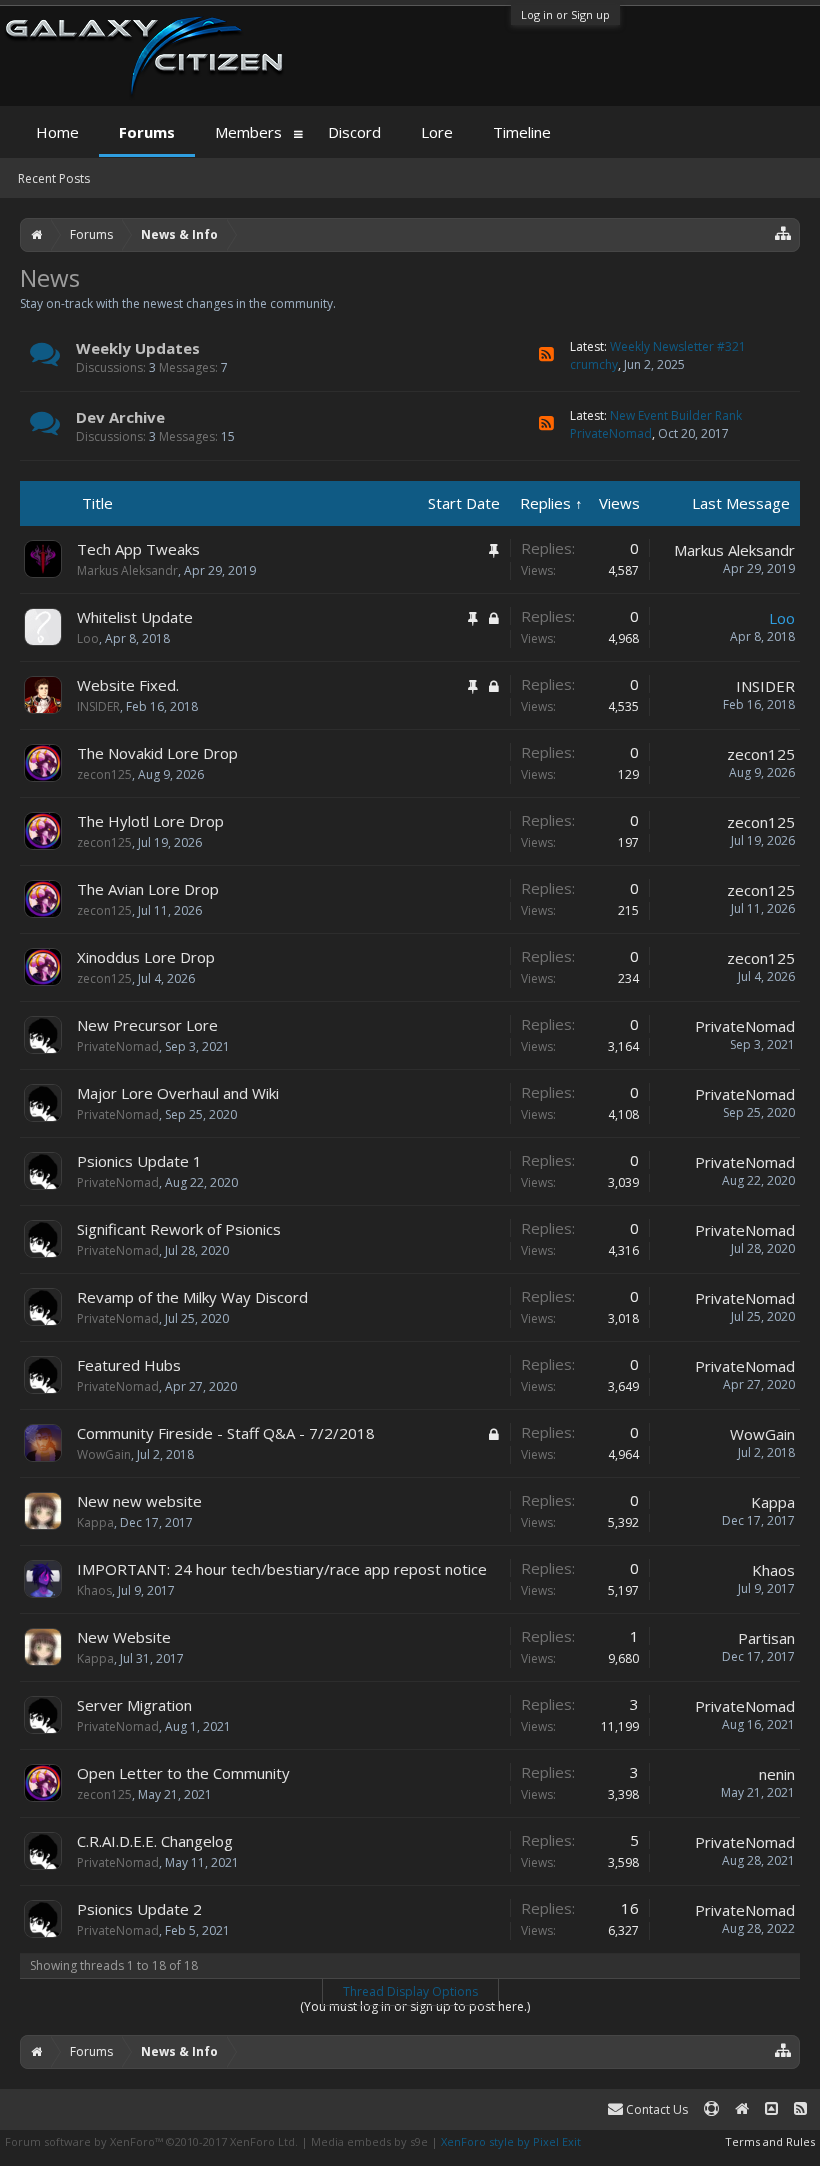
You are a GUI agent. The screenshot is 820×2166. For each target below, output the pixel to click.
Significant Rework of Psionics (179, 1229)
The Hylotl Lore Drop (150, 821)
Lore (437, 132)
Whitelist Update (135, 617)
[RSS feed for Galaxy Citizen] (800, 2109)
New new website (139, 1501)
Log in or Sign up (565, 14)
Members (248, 132)
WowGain (104, 1454)
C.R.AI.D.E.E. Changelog (155, 1841)
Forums (147, 132)
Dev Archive (120, 417)
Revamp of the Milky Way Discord (192, 1297)
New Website (124, 1637)
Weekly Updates (138, 348)
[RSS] (546, 354)
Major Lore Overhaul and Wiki (178, 1093)
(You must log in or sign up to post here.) (415, 2006)
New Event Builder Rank (676, 415)
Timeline (522, 132)
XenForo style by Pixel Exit (511, 2141)
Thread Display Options (410, 1991)
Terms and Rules (770, 2141)
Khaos (94, 1590)
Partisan (766, 1638)
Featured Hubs (129, 1365)
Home (57, 132)
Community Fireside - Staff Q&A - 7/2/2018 (226, 1433)
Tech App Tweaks (138, 549)
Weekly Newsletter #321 (678, 346)
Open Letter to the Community (183, 1773)
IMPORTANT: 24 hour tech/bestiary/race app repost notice (282, 1569)
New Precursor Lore (147, 1025)
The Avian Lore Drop (148, 889)
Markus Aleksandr (127, 570)
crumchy (594, 364)
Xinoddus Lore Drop (146, 957)
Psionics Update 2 (139, 1909)
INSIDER (98, 706)
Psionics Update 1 (139, 1161)
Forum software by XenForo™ (151, 2141)
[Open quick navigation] (783, 232)
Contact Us (655, 2109)
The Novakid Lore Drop (157, 753)
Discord (354, 132)
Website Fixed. (128, 685)
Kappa (95, 1522)
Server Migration (134, 1705)
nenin (777, 1774)
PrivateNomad (611, 433)
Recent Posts (54, 178)
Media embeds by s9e (369, 2141)
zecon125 (104, 774)
